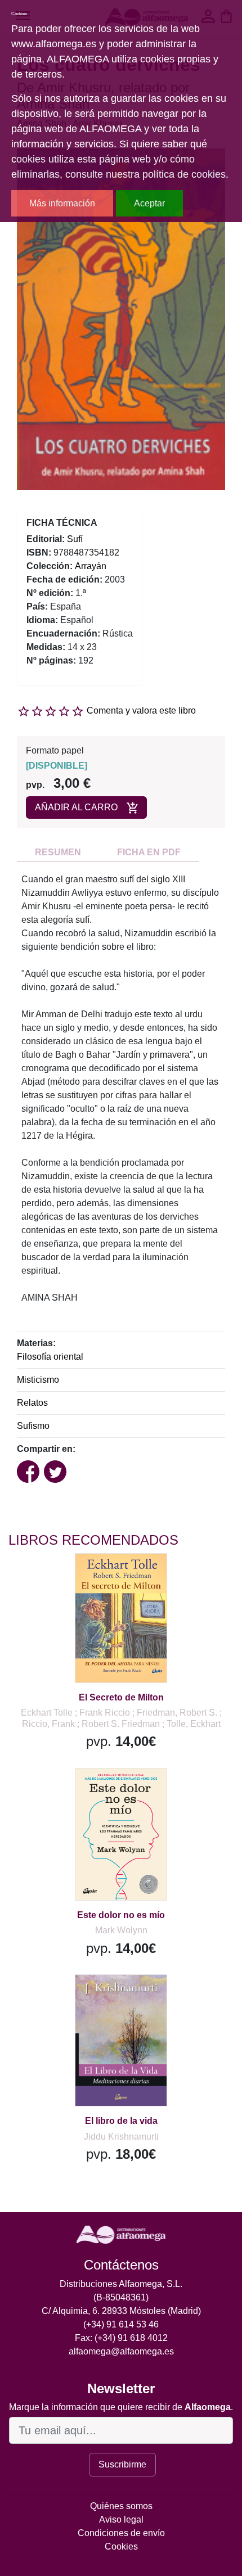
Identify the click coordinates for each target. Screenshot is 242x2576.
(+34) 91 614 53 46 (121, 2324)
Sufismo (33, 1426)
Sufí (75, 539)
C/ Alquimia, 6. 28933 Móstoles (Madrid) (121, 2311)
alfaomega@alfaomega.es (121, 2351)
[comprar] (78, 1576)
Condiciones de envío (121, 2533)
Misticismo (38, 1380)
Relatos (32, 1403)
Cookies (121, 2546)
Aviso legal (121, 2519)
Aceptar (149, 203)
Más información (62, 203)
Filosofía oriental (50, 1357)
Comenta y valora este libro (141, 710)
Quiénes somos (121, 2506)
